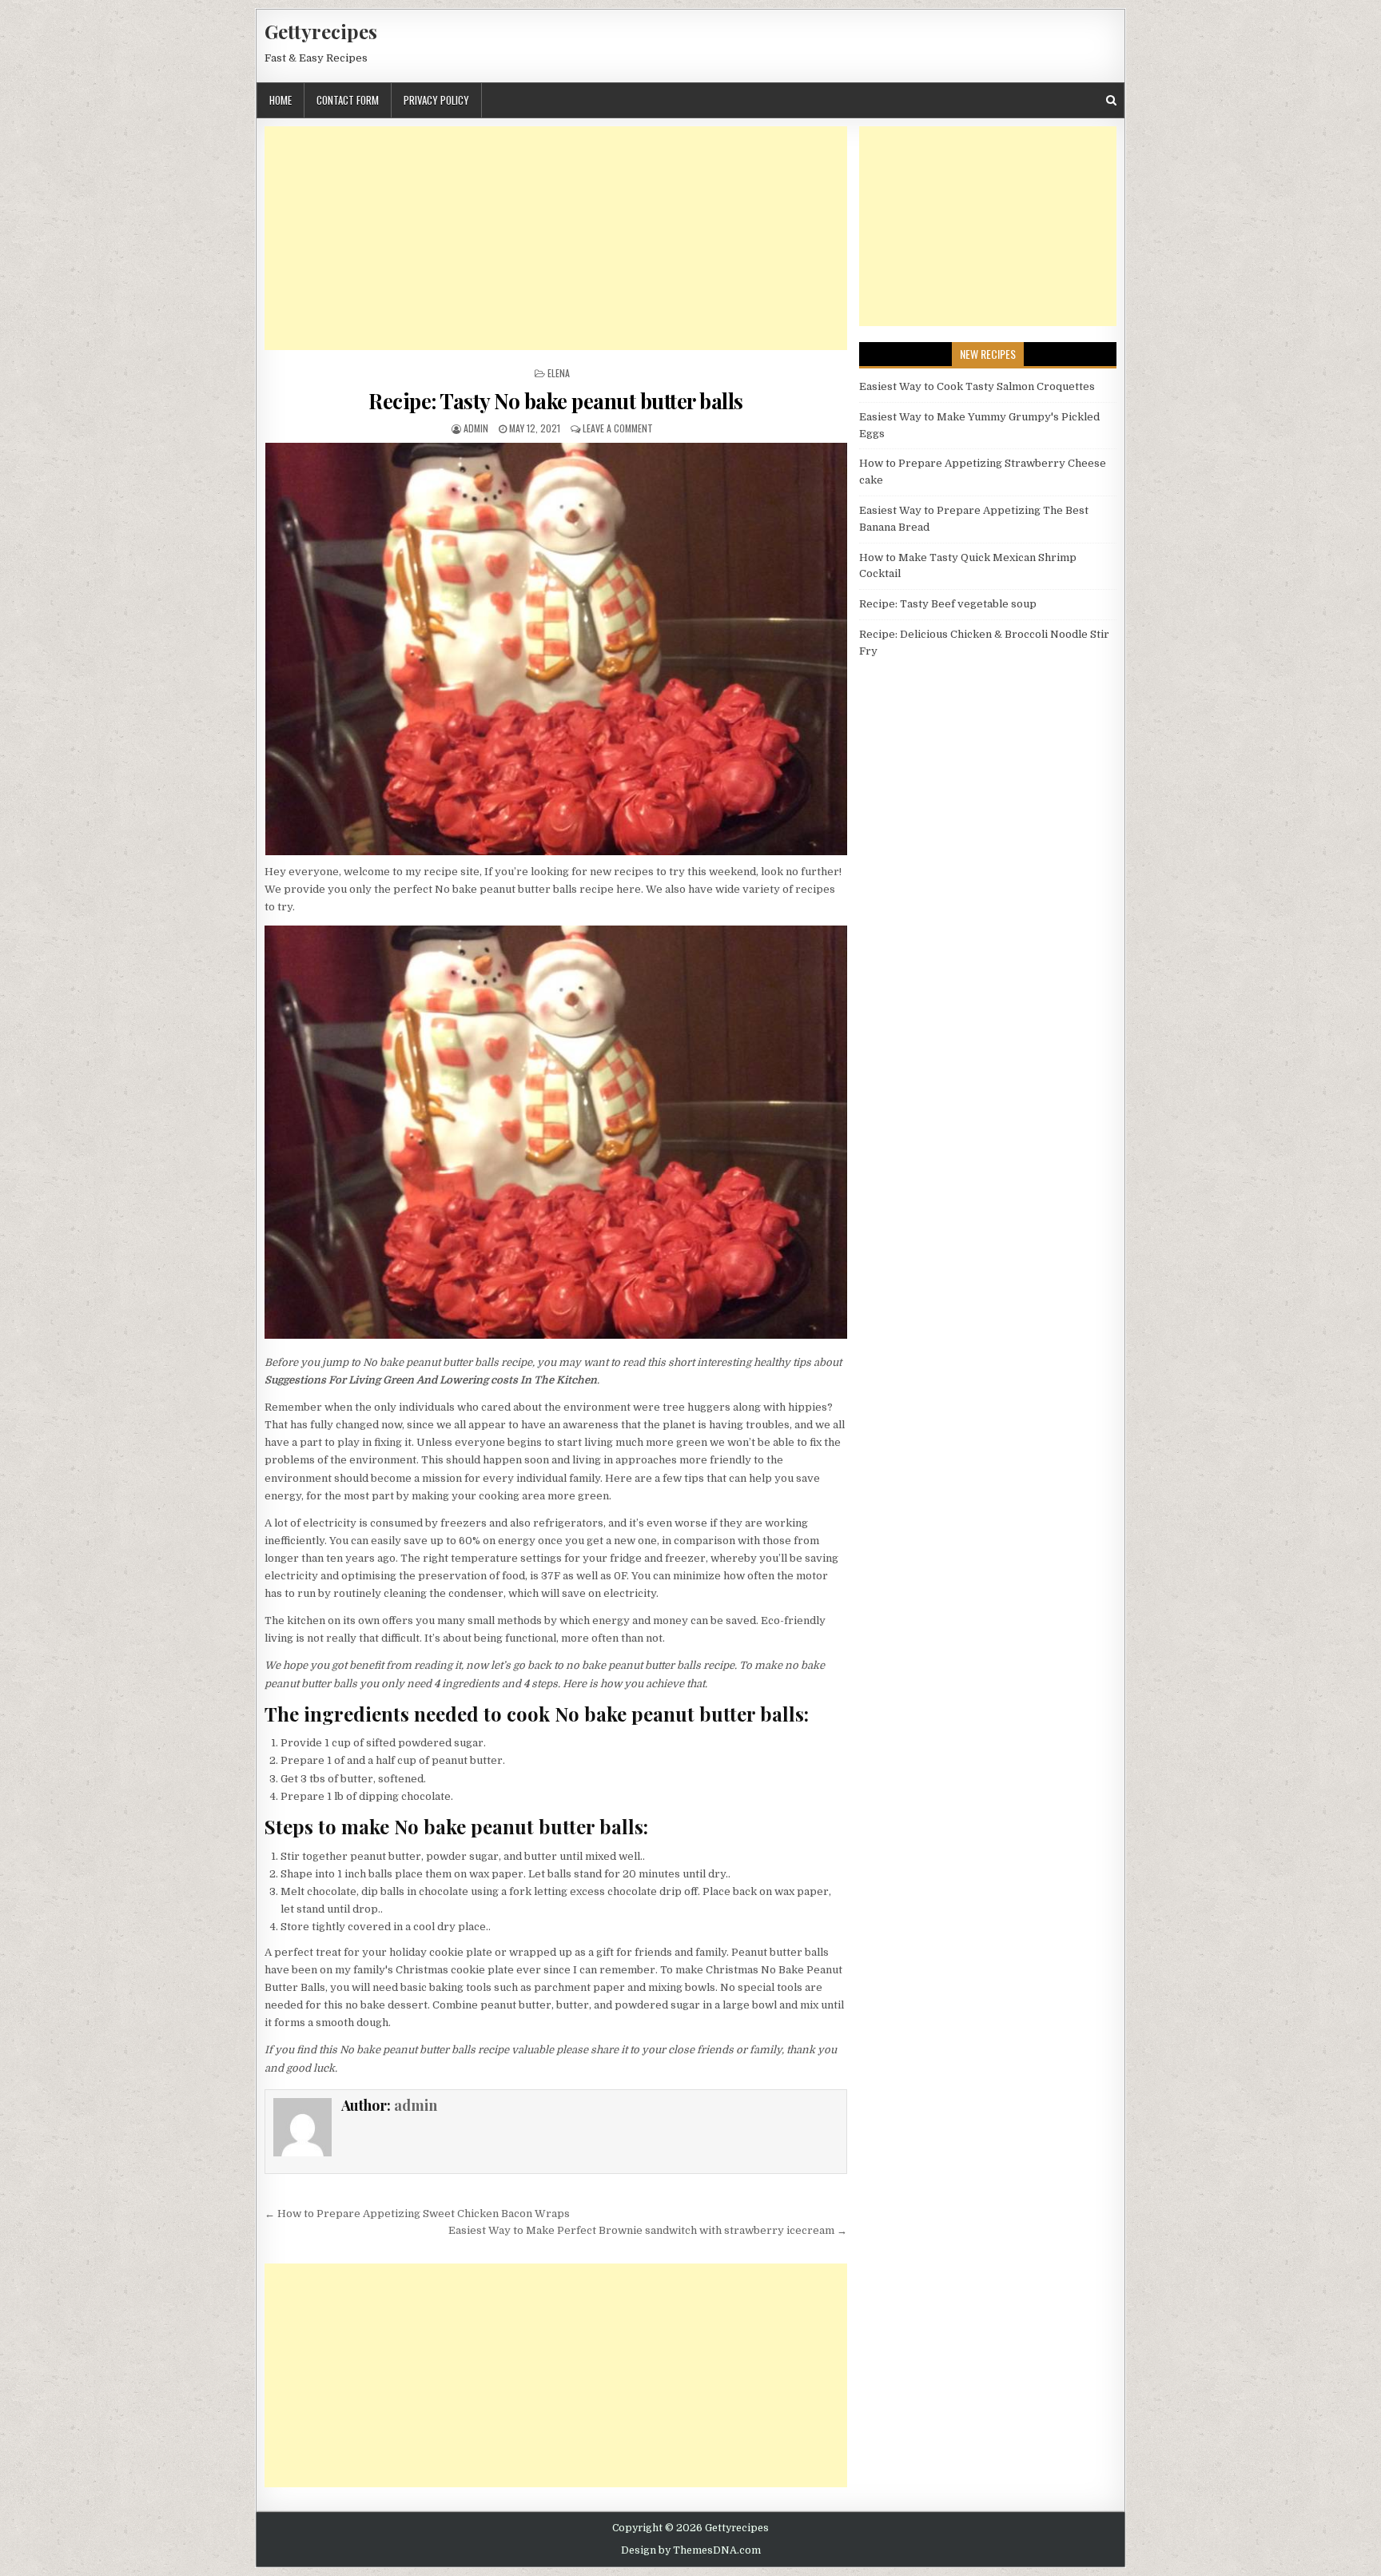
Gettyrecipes (321, 31)
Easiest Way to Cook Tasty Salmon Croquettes (977, 386)
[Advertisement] (556, 238)
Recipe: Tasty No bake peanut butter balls (556, 401)
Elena (559, 373)
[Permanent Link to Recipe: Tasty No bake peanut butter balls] (556, 649)
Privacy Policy (436, 100)
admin (476, 428)
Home (281, 100)
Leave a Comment (618, 428)
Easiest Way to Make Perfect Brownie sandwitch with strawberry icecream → (648, 2230)
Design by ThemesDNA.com (691, 2550)
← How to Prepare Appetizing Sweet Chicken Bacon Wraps (417, 2214)
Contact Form (348, 100)
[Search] (1111, 100)
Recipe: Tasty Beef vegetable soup (948, 604)
